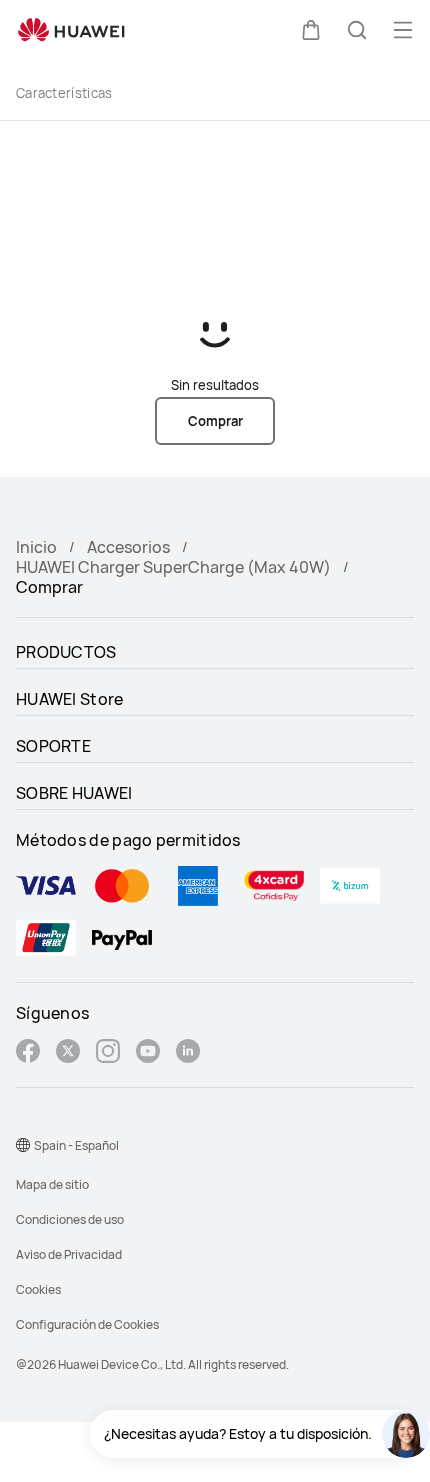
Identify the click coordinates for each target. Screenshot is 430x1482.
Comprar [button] (215, 421)
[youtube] (148, 1053)
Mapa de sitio (52, 1184)
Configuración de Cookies (87, 1324)
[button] (311, 30)
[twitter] (68, 1053)
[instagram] (108, 1053)
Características (64, 93)
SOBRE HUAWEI (74, 793)
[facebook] (28, 1053)
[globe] (23, 1145)
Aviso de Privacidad (69, 1254)
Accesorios (128, 547)
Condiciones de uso (70, 1219)
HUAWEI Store (70, 699)
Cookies (38, 1289)
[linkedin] (188, 1053)
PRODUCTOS (66, 652)
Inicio (36, 547)
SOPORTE (53, 746)
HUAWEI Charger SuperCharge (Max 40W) (173, 567)
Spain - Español (76, 1145)
